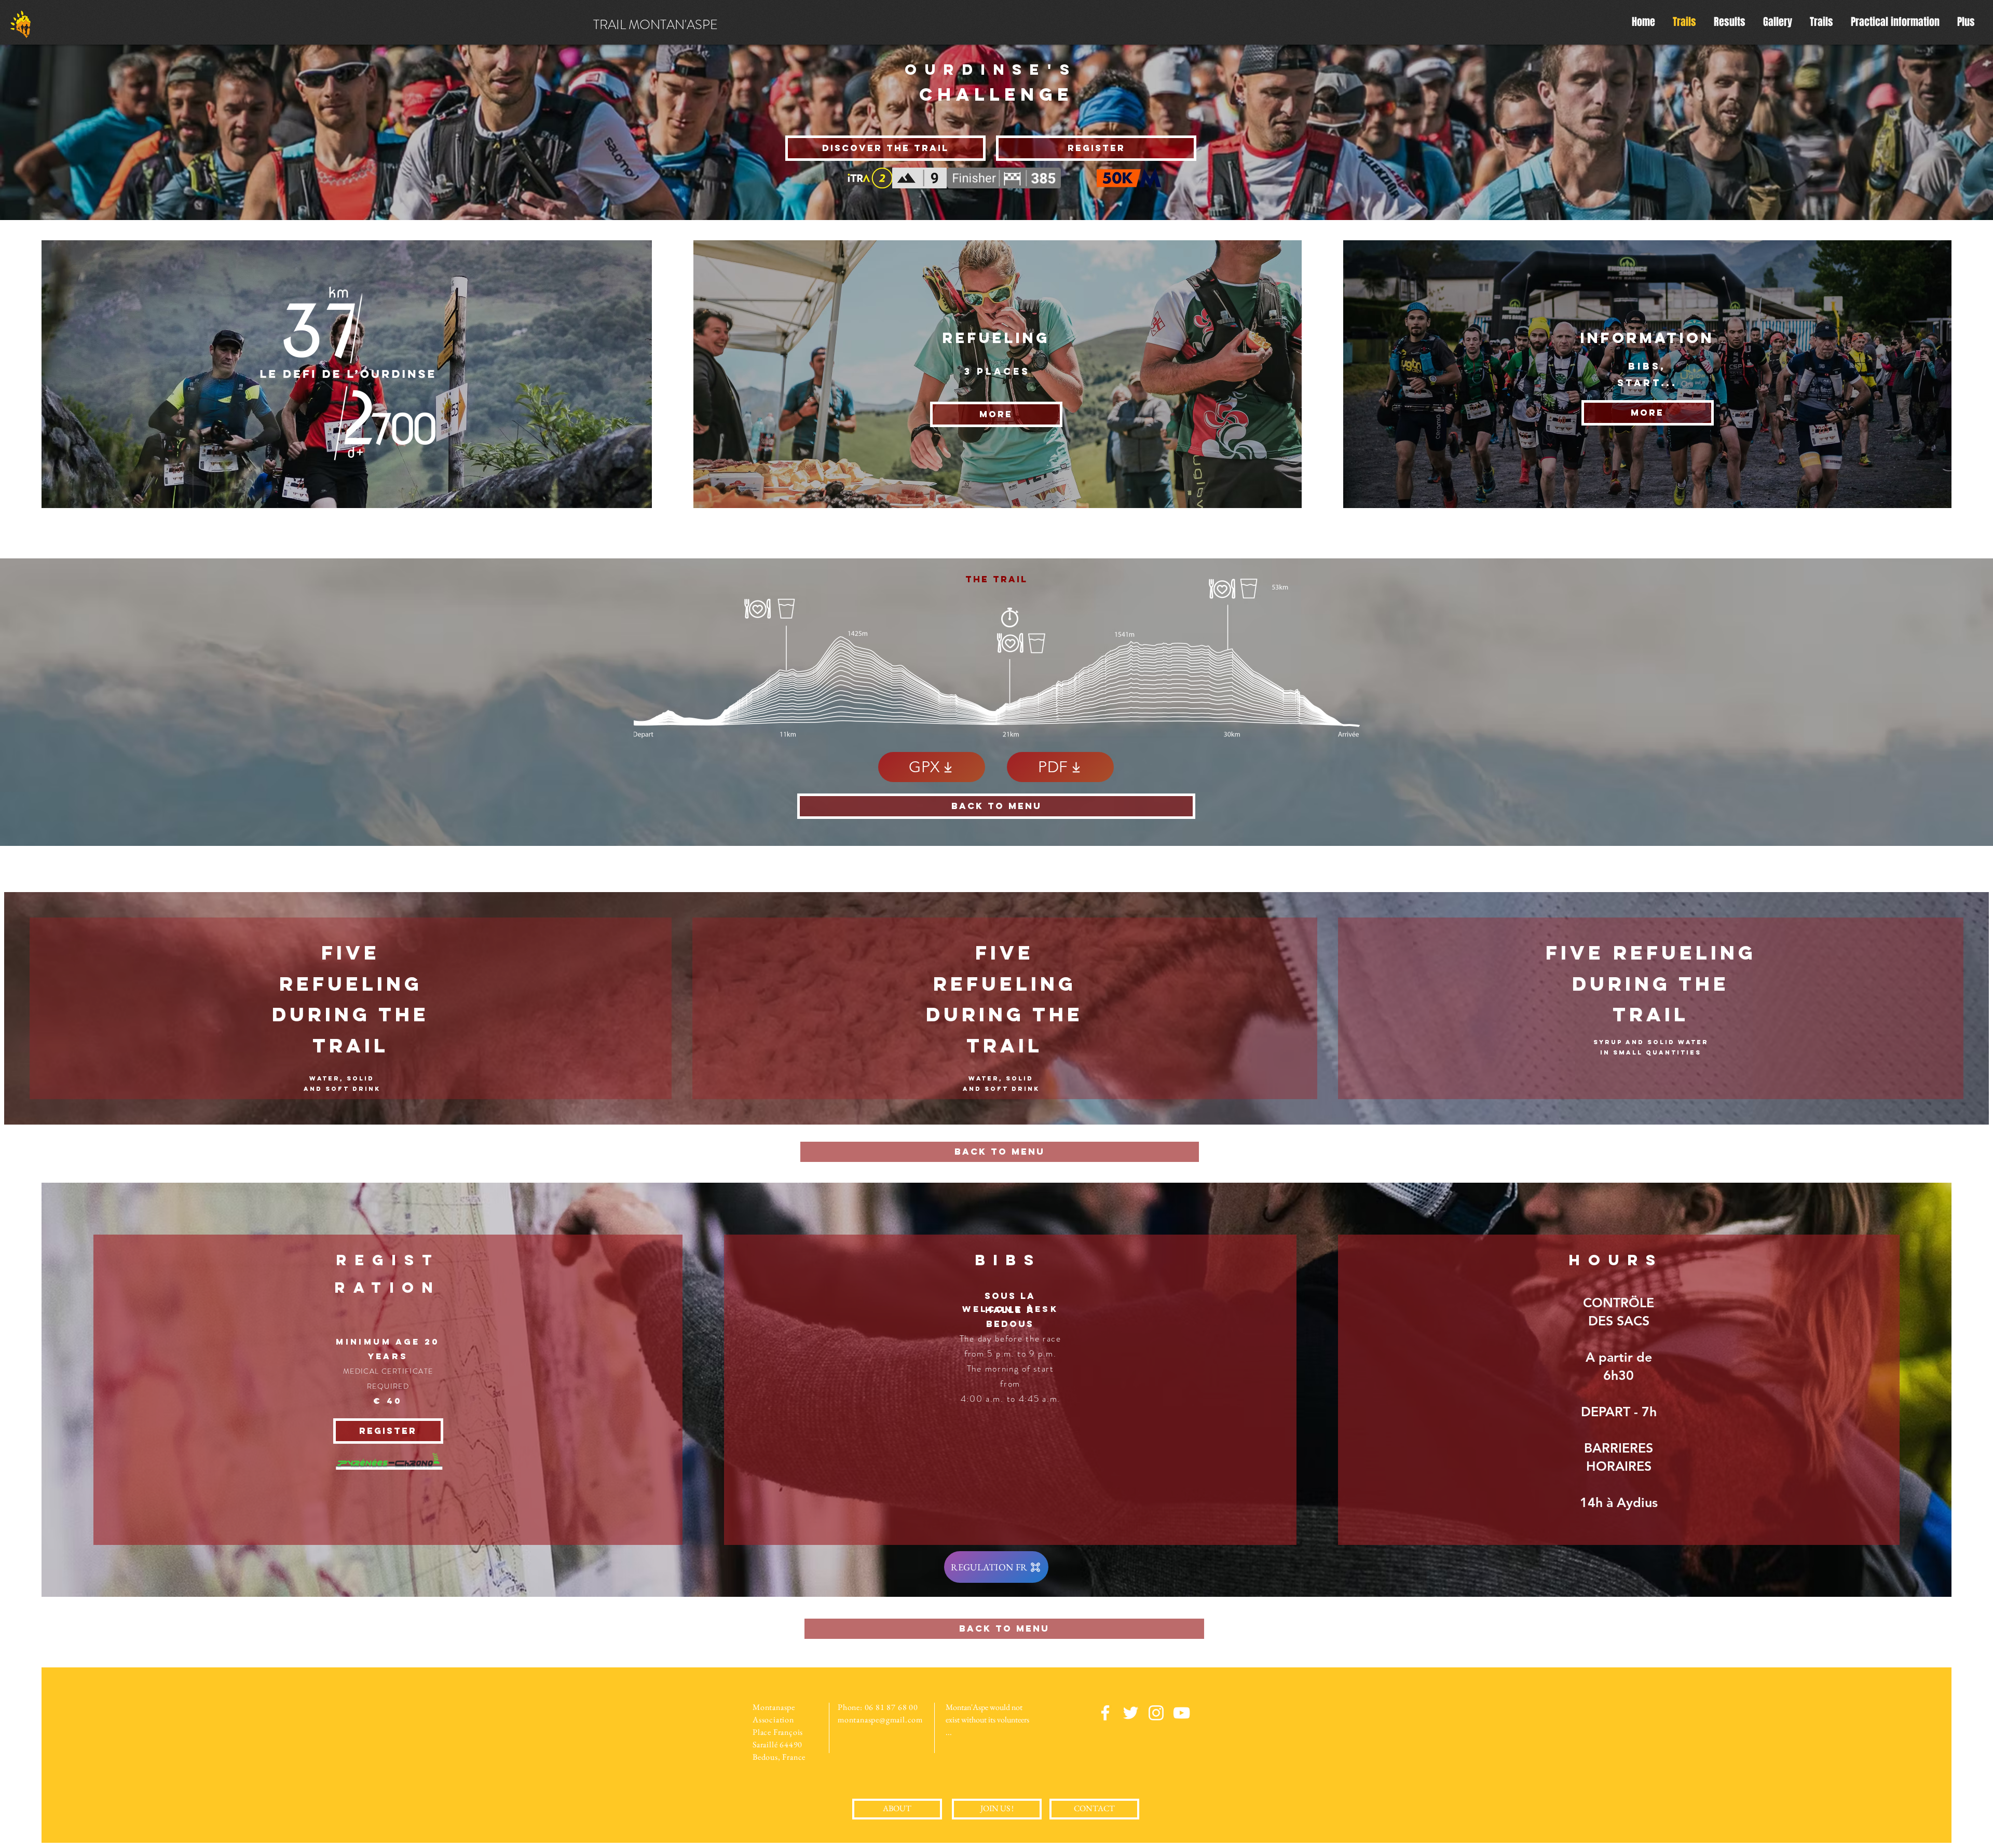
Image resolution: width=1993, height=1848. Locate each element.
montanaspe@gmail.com (880, 1720)
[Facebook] (1105, 1713)
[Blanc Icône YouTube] (1182, 1713)
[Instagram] (1156, 1713)
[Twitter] (1131, 1713)
